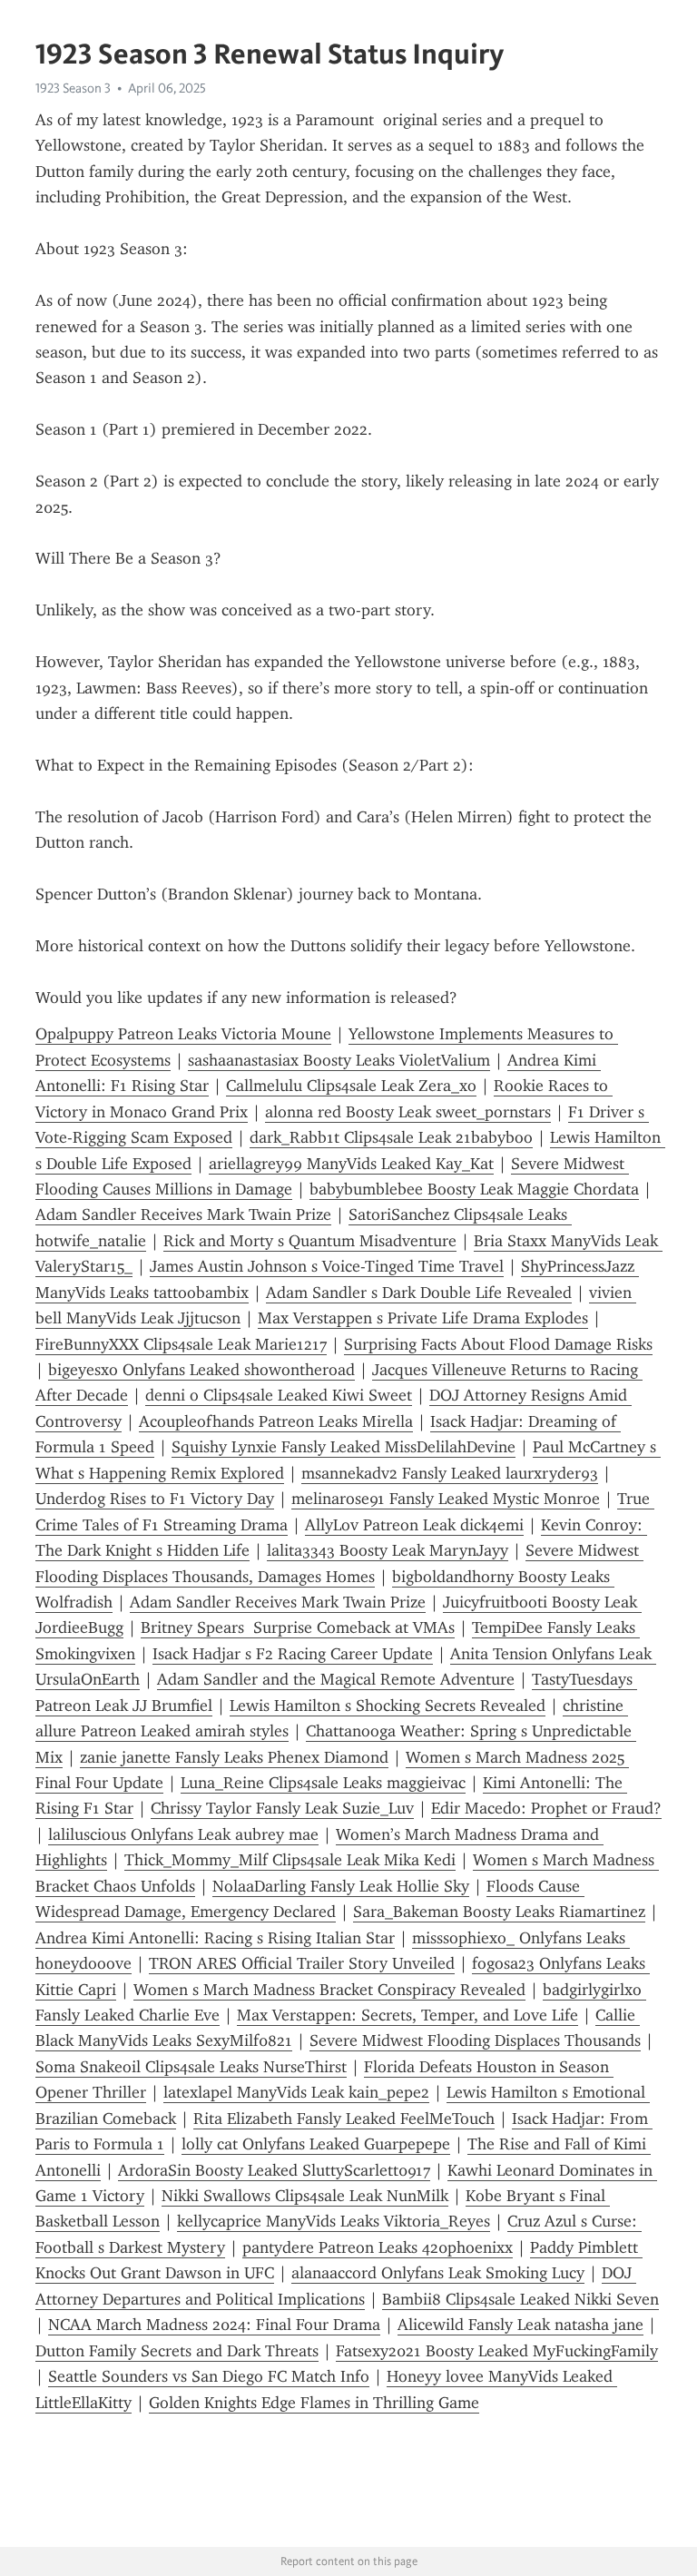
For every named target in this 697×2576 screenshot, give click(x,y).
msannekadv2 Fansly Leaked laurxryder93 (450, 1473)
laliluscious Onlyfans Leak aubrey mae (183, 1834)
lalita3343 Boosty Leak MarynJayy (388, 1550)
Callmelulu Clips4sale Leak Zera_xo (351, 1086)
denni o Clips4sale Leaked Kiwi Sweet (279, 1395)
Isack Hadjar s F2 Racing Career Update (293, 1654)
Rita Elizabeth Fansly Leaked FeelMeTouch (344, 2119)
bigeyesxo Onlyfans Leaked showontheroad (201, 1370)
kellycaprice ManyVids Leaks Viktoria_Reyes (334, 2221)
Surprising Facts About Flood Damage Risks (498, 1344)
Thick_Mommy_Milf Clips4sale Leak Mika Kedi (290, 1860)
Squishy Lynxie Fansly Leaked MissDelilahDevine (344, 1447)
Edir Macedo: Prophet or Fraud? (546, 1808)
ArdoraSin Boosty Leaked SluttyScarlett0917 (274, 2170)
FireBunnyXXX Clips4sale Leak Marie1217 (181, 1344)
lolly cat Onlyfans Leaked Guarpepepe (316, 2144)
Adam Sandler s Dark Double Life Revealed (419, 1293)
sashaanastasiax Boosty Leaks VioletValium (339, 1060)
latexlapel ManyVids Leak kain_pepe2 (296, 2092)
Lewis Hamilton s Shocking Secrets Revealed (388, 1706)
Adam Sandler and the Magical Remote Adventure (336, 1679)
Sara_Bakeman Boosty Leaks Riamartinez (499, 1912)
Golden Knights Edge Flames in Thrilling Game (314, 2403)
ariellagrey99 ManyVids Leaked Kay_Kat (351, 1164)
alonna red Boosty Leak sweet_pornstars (408, 1112)
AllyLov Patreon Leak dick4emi (414, 1525)
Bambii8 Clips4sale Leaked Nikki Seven (520, 2299)
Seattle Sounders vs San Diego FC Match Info (209, 2376)
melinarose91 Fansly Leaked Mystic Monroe (446, 1499)
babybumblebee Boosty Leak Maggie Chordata (474, 1189)
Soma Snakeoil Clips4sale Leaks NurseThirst (191, 2067)
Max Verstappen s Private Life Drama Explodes (423, 1318)
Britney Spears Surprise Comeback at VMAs (298, 1627)
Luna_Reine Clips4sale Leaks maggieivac (323, 1783)
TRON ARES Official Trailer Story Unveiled (302, 1963)
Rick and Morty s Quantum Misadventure (310, 1241)
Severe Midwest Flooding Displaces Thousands (475, 2040)
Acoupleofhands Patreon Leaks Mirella (276, 1421)
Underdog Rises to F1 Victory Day (155, 1499)
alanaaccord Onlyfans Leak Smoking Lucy (438, 2273)
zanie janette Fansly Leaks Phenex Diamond (234, 1757)
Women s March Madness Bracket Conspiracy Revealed (329, 1990)
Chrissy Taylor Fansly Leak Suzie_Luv (282, 1808)
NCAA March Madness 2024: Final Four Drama (214, 2325)
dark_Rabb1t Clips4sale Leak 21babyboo (391, 1137)
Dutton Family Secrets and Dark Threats (177, 2351)
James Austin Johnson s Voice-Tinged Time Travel (327, 1266)
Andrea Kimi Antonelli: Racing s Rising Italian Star (215, 1938)
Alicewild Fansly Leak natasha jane (520, 2325)
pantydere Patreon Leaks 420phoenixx (378, 2247)
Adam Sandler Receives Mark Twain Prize (183, 1214)
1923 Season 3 (73, 88)
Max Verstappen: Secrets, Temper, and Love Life (407, 2015)
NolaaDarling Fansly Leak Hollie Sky (341, 1886)
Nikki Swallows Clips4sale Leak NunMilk (305, 2196)
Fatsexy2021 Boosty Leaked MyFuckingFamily (497, 2351)
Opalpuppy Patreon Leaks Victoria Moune (183, 1034)
